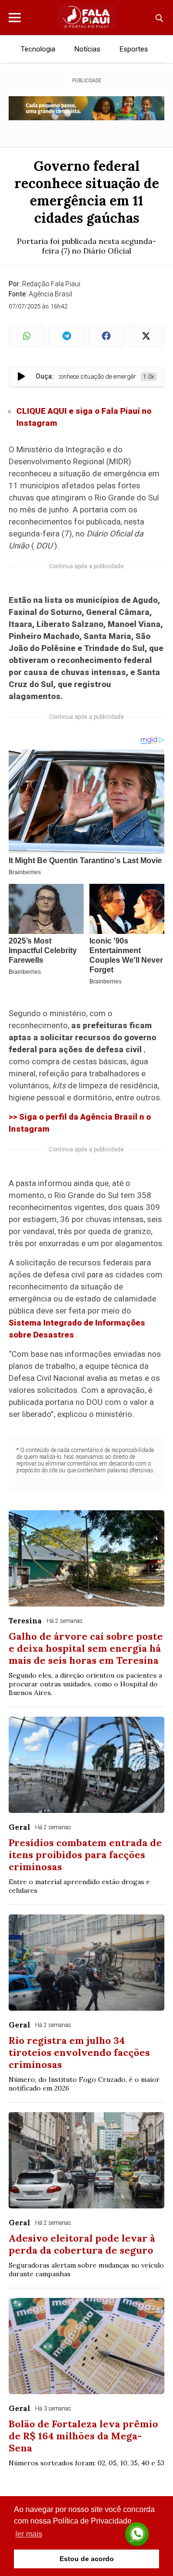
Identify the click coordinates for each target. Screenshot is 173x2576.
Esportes (134, 49)
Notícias (87, 49)
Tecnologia (38, 49)
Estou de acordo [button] (87, 2559)
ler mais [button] (29, 2534)
